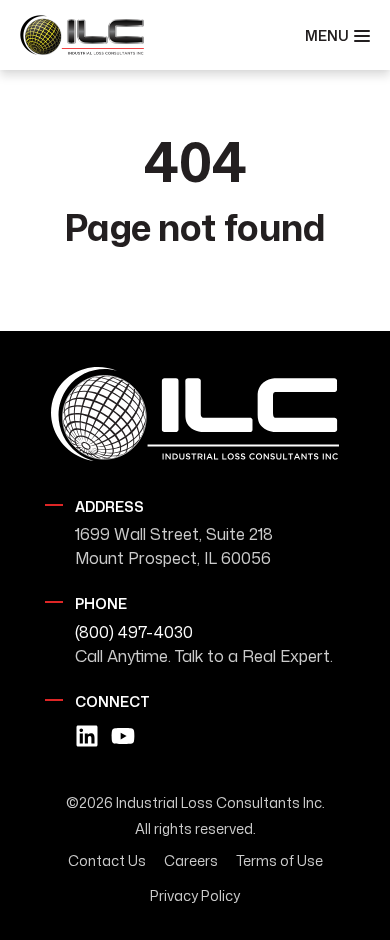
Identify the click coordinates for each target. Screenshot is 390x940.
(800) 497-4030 (134, 632)
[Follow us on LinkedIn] (87, 736)
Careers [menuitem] (191, 861)
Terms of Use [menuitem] (279, 861)
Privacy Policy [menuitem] (195, 896)
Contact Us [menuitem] (107, 861)
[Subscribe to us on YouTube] (123, 736)
